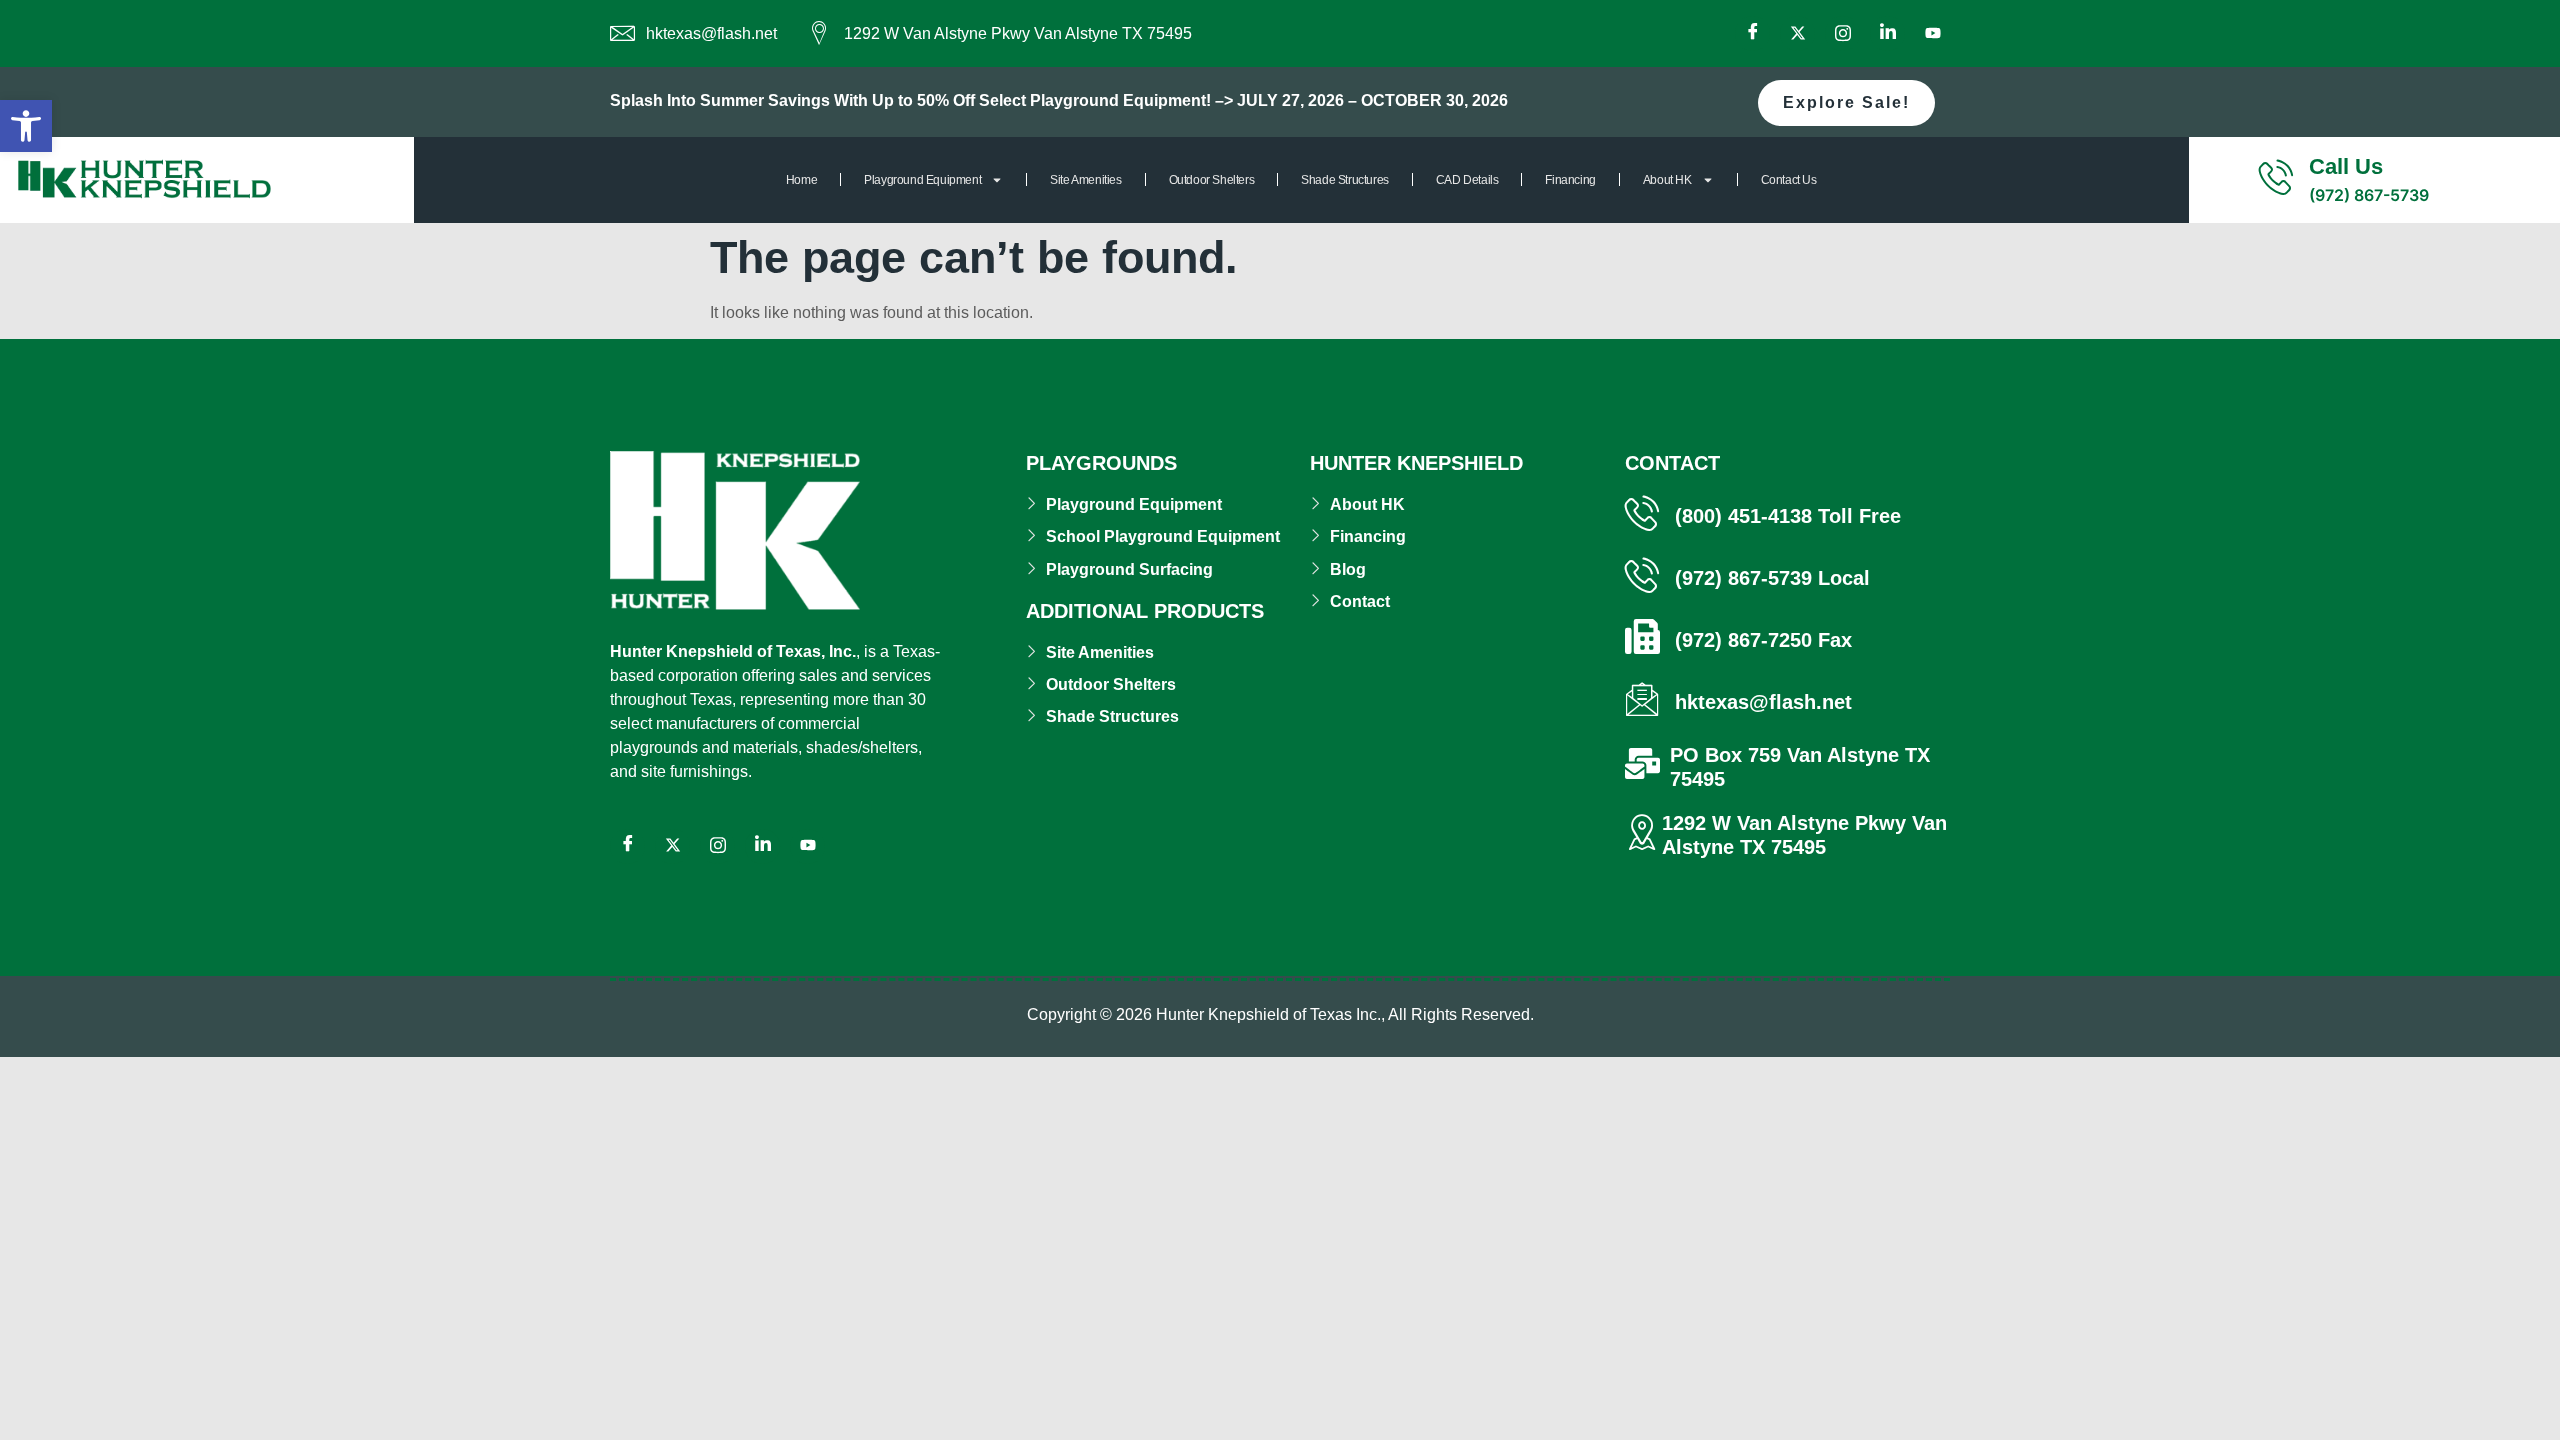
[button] (26, 126)
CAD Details (1467, 180)
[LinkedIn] (1887, 33)
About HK (1667, 180)
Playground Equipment (922, 180)
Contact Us (1789, 180)
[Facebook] (1752, 33)
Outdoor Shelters (1212, 180)
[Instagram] (1842, 33)
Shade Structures (1345, 180)
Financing (1570, 180)
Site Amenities (1085, 180)
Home (801, 180)
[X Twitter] (1797, 33)
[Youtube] (1932, 33)
